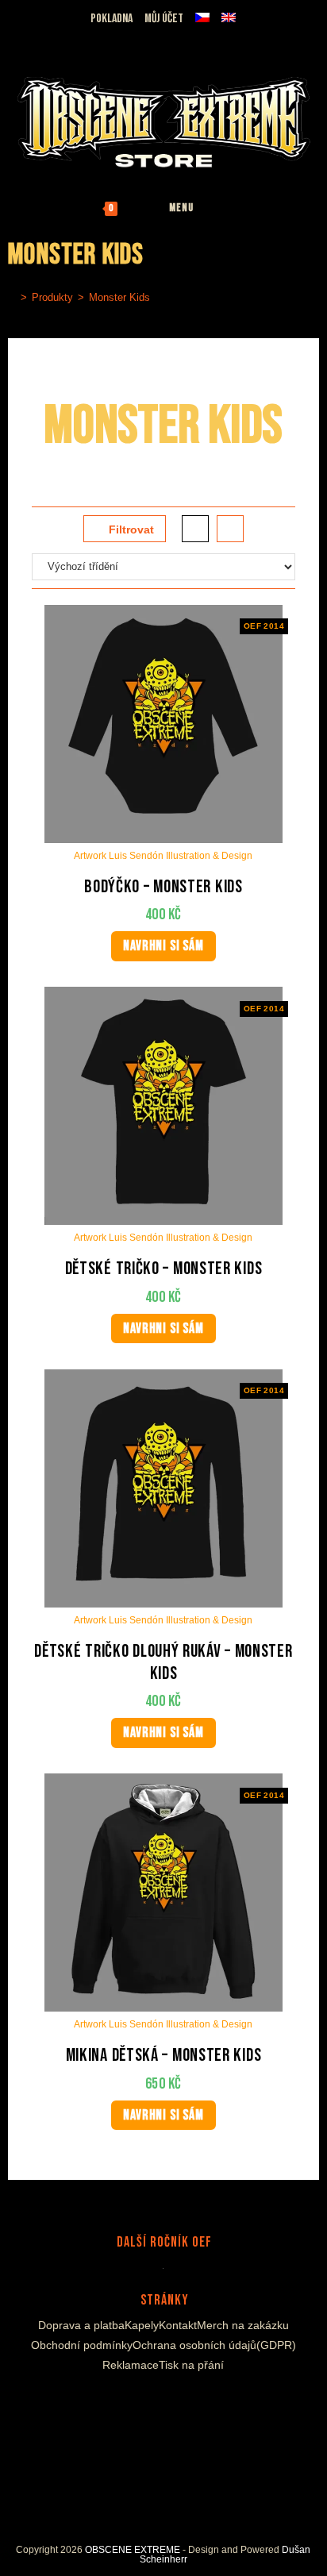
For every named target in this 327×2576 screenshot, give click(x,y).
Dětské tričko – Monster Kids (164, 1269)
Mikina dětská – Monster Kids (164, 2056)
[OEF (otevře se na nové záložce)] (17, 38)
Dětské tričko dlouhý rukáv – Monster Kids (163, 1663)
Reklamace (131, 2365)
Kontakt (178, 2325)
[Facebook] (130, 2403)
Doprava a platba (81, 2325)
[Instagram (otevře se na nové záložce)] (54, 38)
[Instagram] (149, 2403)
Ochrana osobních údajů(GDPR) (214, 2345)
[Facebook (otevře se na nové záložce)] (35, 38)
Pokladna (112, 19)
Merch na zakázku (243, 2325)
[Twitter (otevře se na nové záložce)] (92, 38)
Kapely (142, 2325)
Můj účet (164, 19)
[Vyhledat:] (233, 208)
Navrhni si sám (163, 946)
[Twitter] (192, 2403)
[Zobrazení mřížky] (195, 529)
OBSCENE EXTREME (133, 2550)
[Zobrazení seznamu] (230, 529)
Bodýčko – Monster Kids (163, 887)
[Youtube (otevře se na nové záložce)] (72, 38)
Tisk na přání (191, 2365)
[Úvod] (12, 297)
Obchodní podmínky (82, 2345)
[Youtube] (168, 2403)
